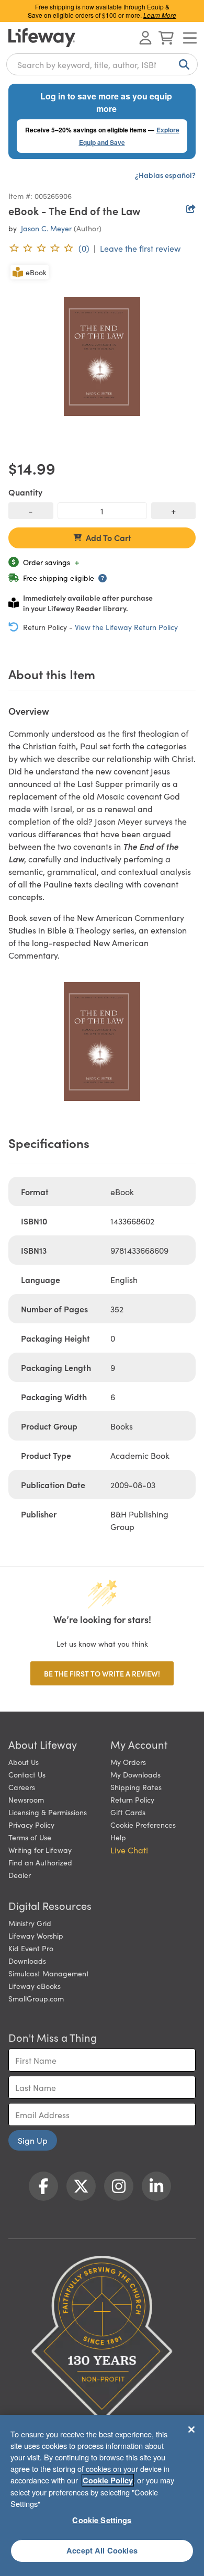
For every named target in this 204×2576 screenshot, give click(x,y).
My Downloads (135, 1774)
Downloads (27, 1961)
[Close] (191, 2429)
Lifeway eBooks (35, 1986)
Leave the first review (140, 248)
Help (118, 1837)
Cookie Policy (108, 2480)
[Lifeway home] (42, 38)
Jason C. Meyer (46, 228)
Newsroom (26, 1799)
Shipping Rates (136, 1787)
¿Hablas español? (165, 175)
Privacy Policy (31, 1825)
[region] (102, 2495)
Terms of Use (30, 1837)
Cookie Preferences (143, 1825)
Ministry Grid (30, 1923)
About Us (24, 1762)
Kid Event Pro (31, 1948)
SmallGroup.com (36, 1998)
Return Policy (132, 1799)
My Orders (128, 1762)
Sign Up (33, 2140)
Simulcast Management (49, 1973)
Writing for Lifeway (40, 1850)
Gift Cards (128, 1812)
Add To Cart (109, 537)
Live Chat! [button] (129, 1850)
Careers (22, 1787)
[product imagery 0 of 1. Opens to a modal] (102, 356)
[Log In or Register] (145, 38)
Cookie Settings (102, 2520)
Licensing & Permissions (48, 1812)
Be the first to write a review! (102, 1673)
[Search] (182, 64)
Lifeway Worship (36, 1936)
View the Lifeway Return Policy (126, 627)
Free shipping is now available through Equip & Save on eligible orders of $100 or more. (102, 11)
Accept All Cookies (102, 2550)
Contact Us (27, 1774)
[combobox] (102, 64)
